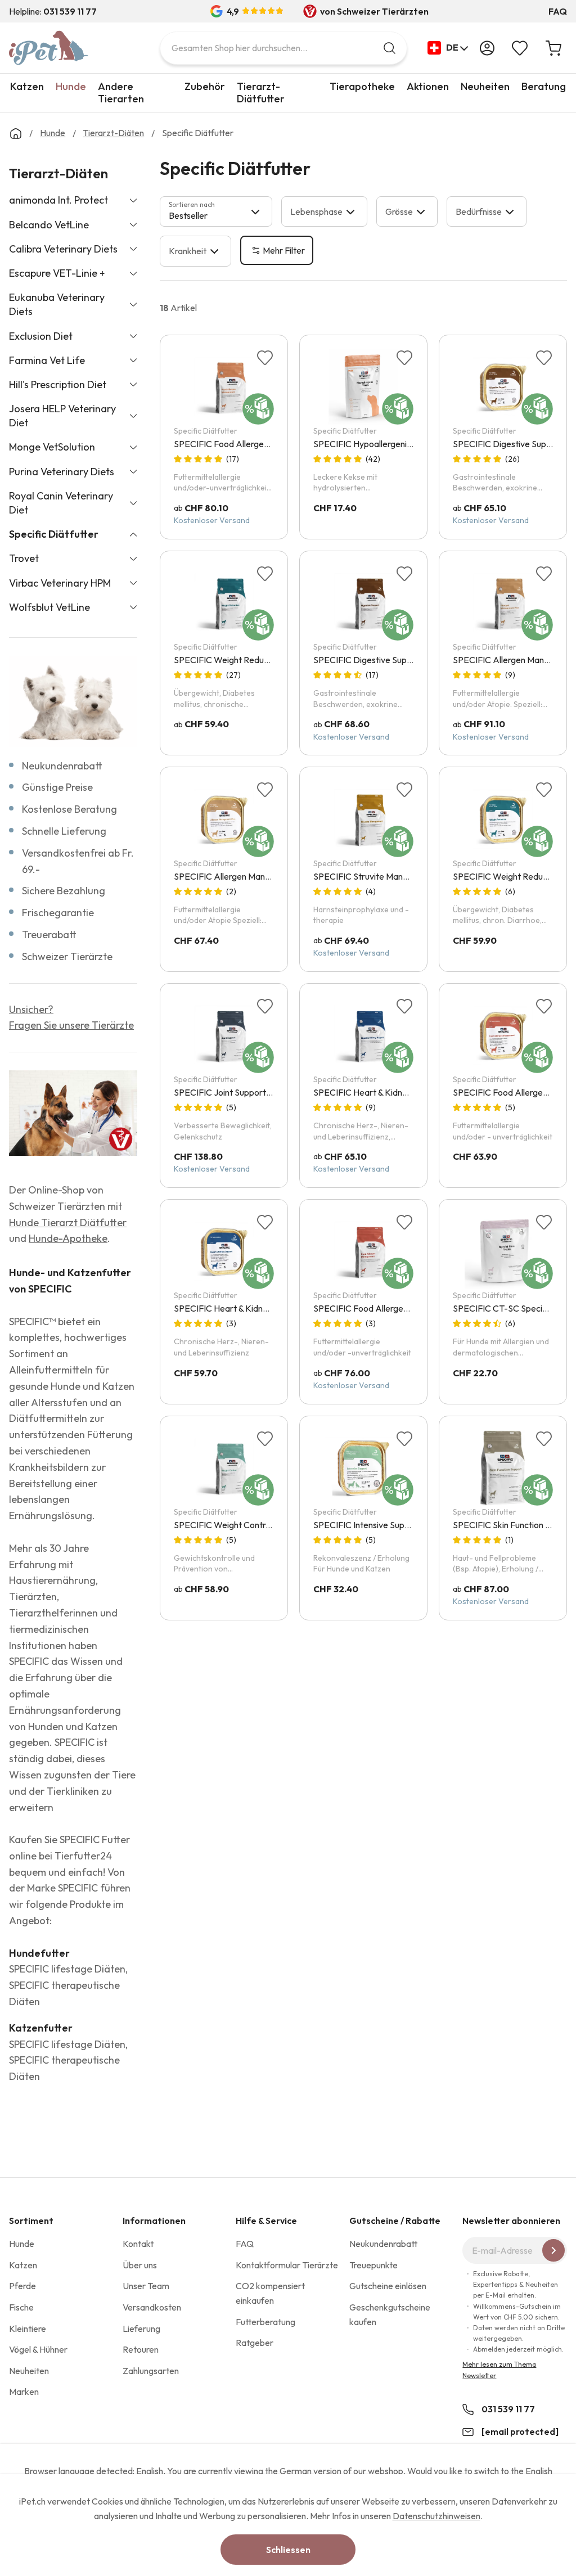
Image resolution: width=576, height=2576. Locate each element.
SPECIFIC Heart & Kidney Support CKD (390, 1092)
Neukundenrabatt (62, 766)
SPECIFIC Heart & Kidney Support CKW (251, 1308)
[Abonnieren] (553, 2250)
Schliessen (288, 2550)
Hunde (71, 86)
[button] (448, 48)
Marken (24, 2392)
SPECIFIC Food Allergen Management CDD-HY (267, 444)
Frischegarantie (58, 913)
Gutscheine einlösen (388, 2286)
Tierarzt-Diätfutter (261, 93)
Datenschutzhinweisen (436, 2516)
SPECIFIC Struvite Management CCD (386, 876)
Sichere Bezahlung (64, 891)
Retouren (141, 2349)
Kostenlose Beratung (69, 809)
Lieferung (141, 2329)
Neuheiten (485, 86)
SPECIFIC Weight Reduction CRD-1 (242, 660)
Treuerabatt (49, 935)
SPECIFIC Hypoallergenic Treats (375, 444)
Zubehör (205, 86)
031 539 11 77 (508, 2409)
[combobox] (283, 48)
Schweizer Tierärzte (67, 956)
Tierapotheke (362, 86)
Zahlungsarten (151, 2371)
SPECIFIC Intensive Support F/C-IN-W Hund (399, 1525)
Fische (21, 2307)
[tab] (216, 211)
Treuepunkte (373, 2265)
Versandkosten (152, 2307)
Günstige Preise (57, 787)
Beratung (544, 86)
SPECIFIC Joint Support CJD (229, 1092)
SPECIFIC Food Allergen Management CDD (398, 1308)
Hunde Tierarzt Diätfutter (68, 1222)
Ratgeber (255, 2343)
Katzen (27, 86)
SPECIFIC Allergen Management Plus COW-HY (265, 876)
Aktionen (428, 86)
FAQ (558, 11)
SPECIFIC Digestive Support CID (377, 660)
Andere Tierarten (121, 93)
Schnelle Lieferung (64, 831)
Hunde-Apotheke (68, 1238)
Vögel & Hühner (38, 2349)
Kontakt (138, 2244)
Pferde (22, 2286)
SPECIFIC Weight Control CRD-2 (238, 1525)
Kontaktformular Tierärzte (287, 2265)
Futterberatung (265, 2322)
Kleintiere (28, 2329)
